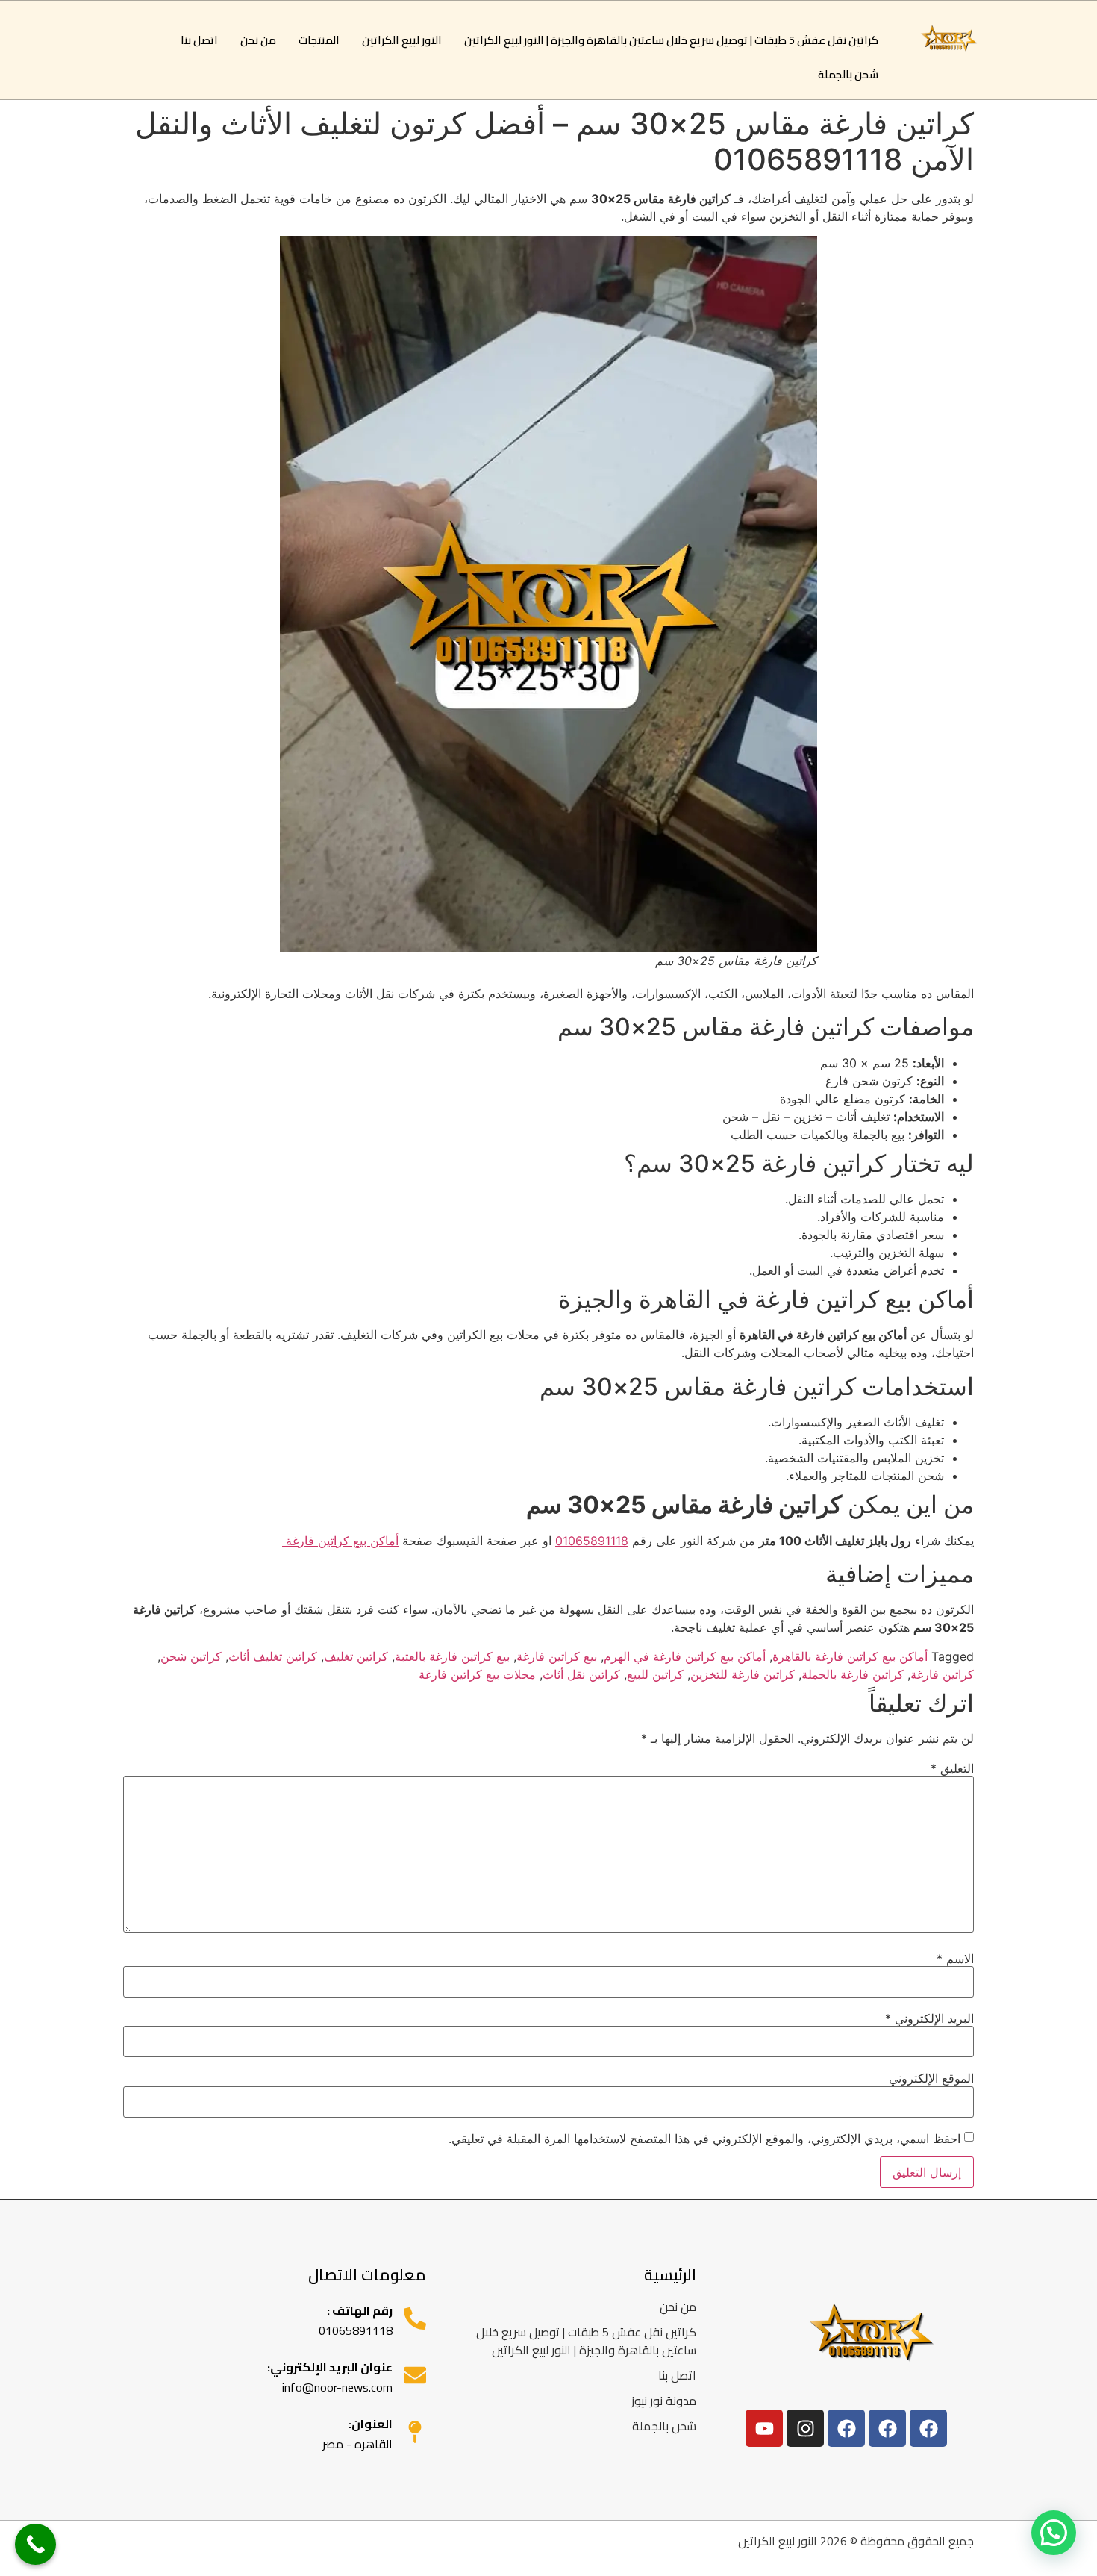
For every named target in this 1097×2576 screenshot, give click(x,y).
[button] (1054, 2533)
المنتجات (319, 40)
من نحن (258, 40)
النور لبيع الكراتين (402, 40)
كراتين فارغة (942, 1674)
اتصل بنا (199, 40)
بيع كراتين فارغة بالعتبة (452, 1656)
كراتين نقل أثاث (581, 1674)
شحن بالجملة (848, 74)
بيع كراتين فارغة (557, 1656)
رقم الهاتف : (360, 2310)
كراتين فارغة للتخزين (743, 1674)
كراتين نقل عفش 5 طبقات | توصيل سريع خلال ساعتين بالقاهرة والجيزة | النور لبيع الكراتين (671, 40)
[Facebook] (928, 2428)
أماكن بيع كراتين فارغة (340, 1541)
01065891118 (592, 1541)
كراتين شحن (191, 1656)
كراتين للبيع (655, 1674)
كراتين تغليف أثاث (273, 1656)
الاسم (955, 1959)
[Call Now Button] (35, 2544)
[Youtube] (764, 2428)
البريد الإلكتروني (929, 2018)
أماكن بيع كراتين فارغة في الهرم (685, 1656)
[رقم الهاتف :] (415, 2318)
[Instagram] (805, 2428)
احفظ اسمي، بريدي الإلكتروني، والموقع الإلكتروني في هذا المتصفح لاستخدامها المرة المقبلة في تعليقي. (704, 2139)
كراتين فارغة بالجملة (853, 1674)
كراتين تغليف (356, 1656)
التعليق (952, 1768)
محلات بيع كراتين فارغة (477, 1674)
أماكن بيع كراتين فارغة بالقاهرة (850, 1656)
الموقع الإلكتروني (931, 2078)
